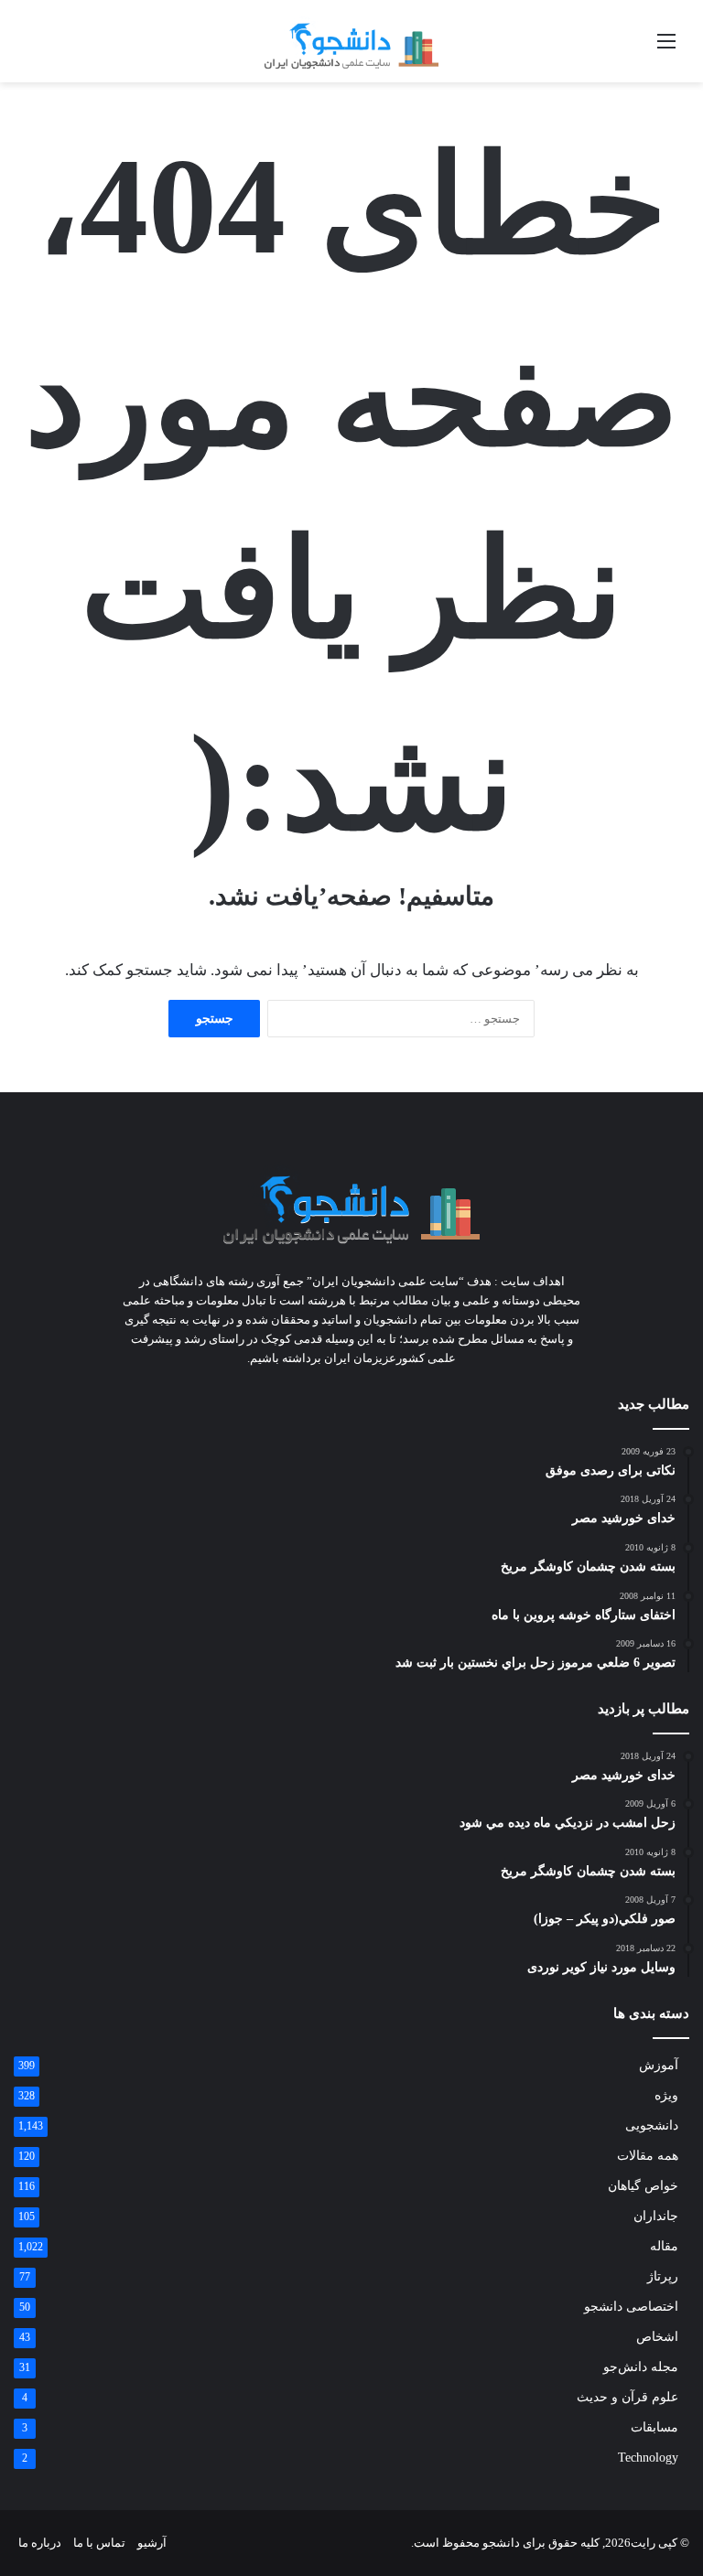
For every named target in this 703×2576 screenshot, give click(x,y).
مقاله (664, 2246)
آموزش (659, 2065)
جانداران (656, 2216)
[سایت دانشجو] (351, 41)
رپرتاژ (663, 2276)
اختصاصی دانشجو (631, 2307)
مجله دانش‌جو (641, 2367)
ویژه (666, 2095)
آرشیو (152, 2543)
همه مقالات (648, 2156)
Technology (648, 2458)
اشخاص (657, 2337)
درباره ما (40, 2543)
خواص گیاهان (643, 2186)
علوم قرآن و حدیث (627, 2397)
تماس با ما (99, 2543)
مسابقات (654, 2427)
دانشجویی (652, 2125)
